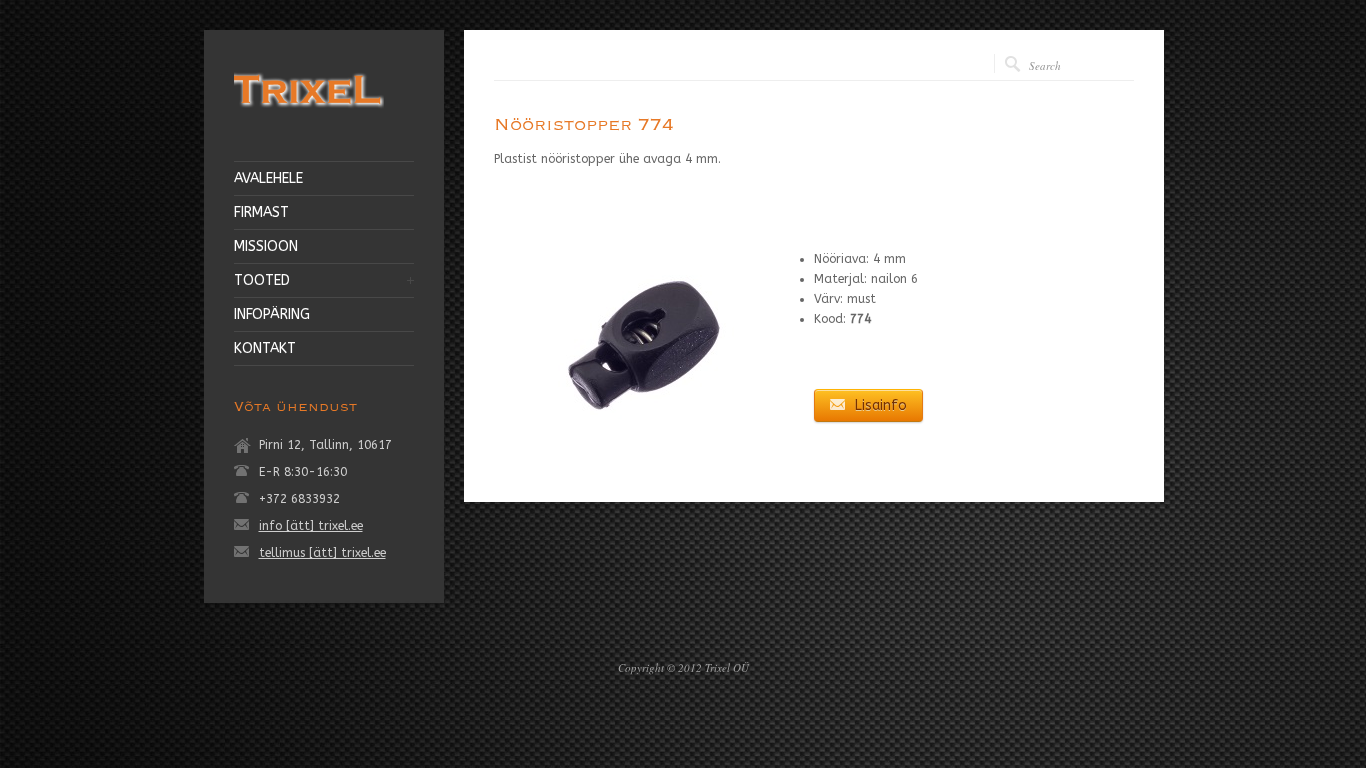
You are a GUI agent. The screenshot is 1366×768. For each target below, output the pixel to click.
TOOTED (262, 281)
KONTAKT (265, 349)
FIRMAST (261, 213)
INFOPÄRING (272, 315)
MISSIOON (266, 247)
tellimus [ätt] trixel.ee (322, 553)
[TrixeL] (309, 111)
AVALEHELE (268, 179)
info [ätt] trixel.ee (311, 526)
